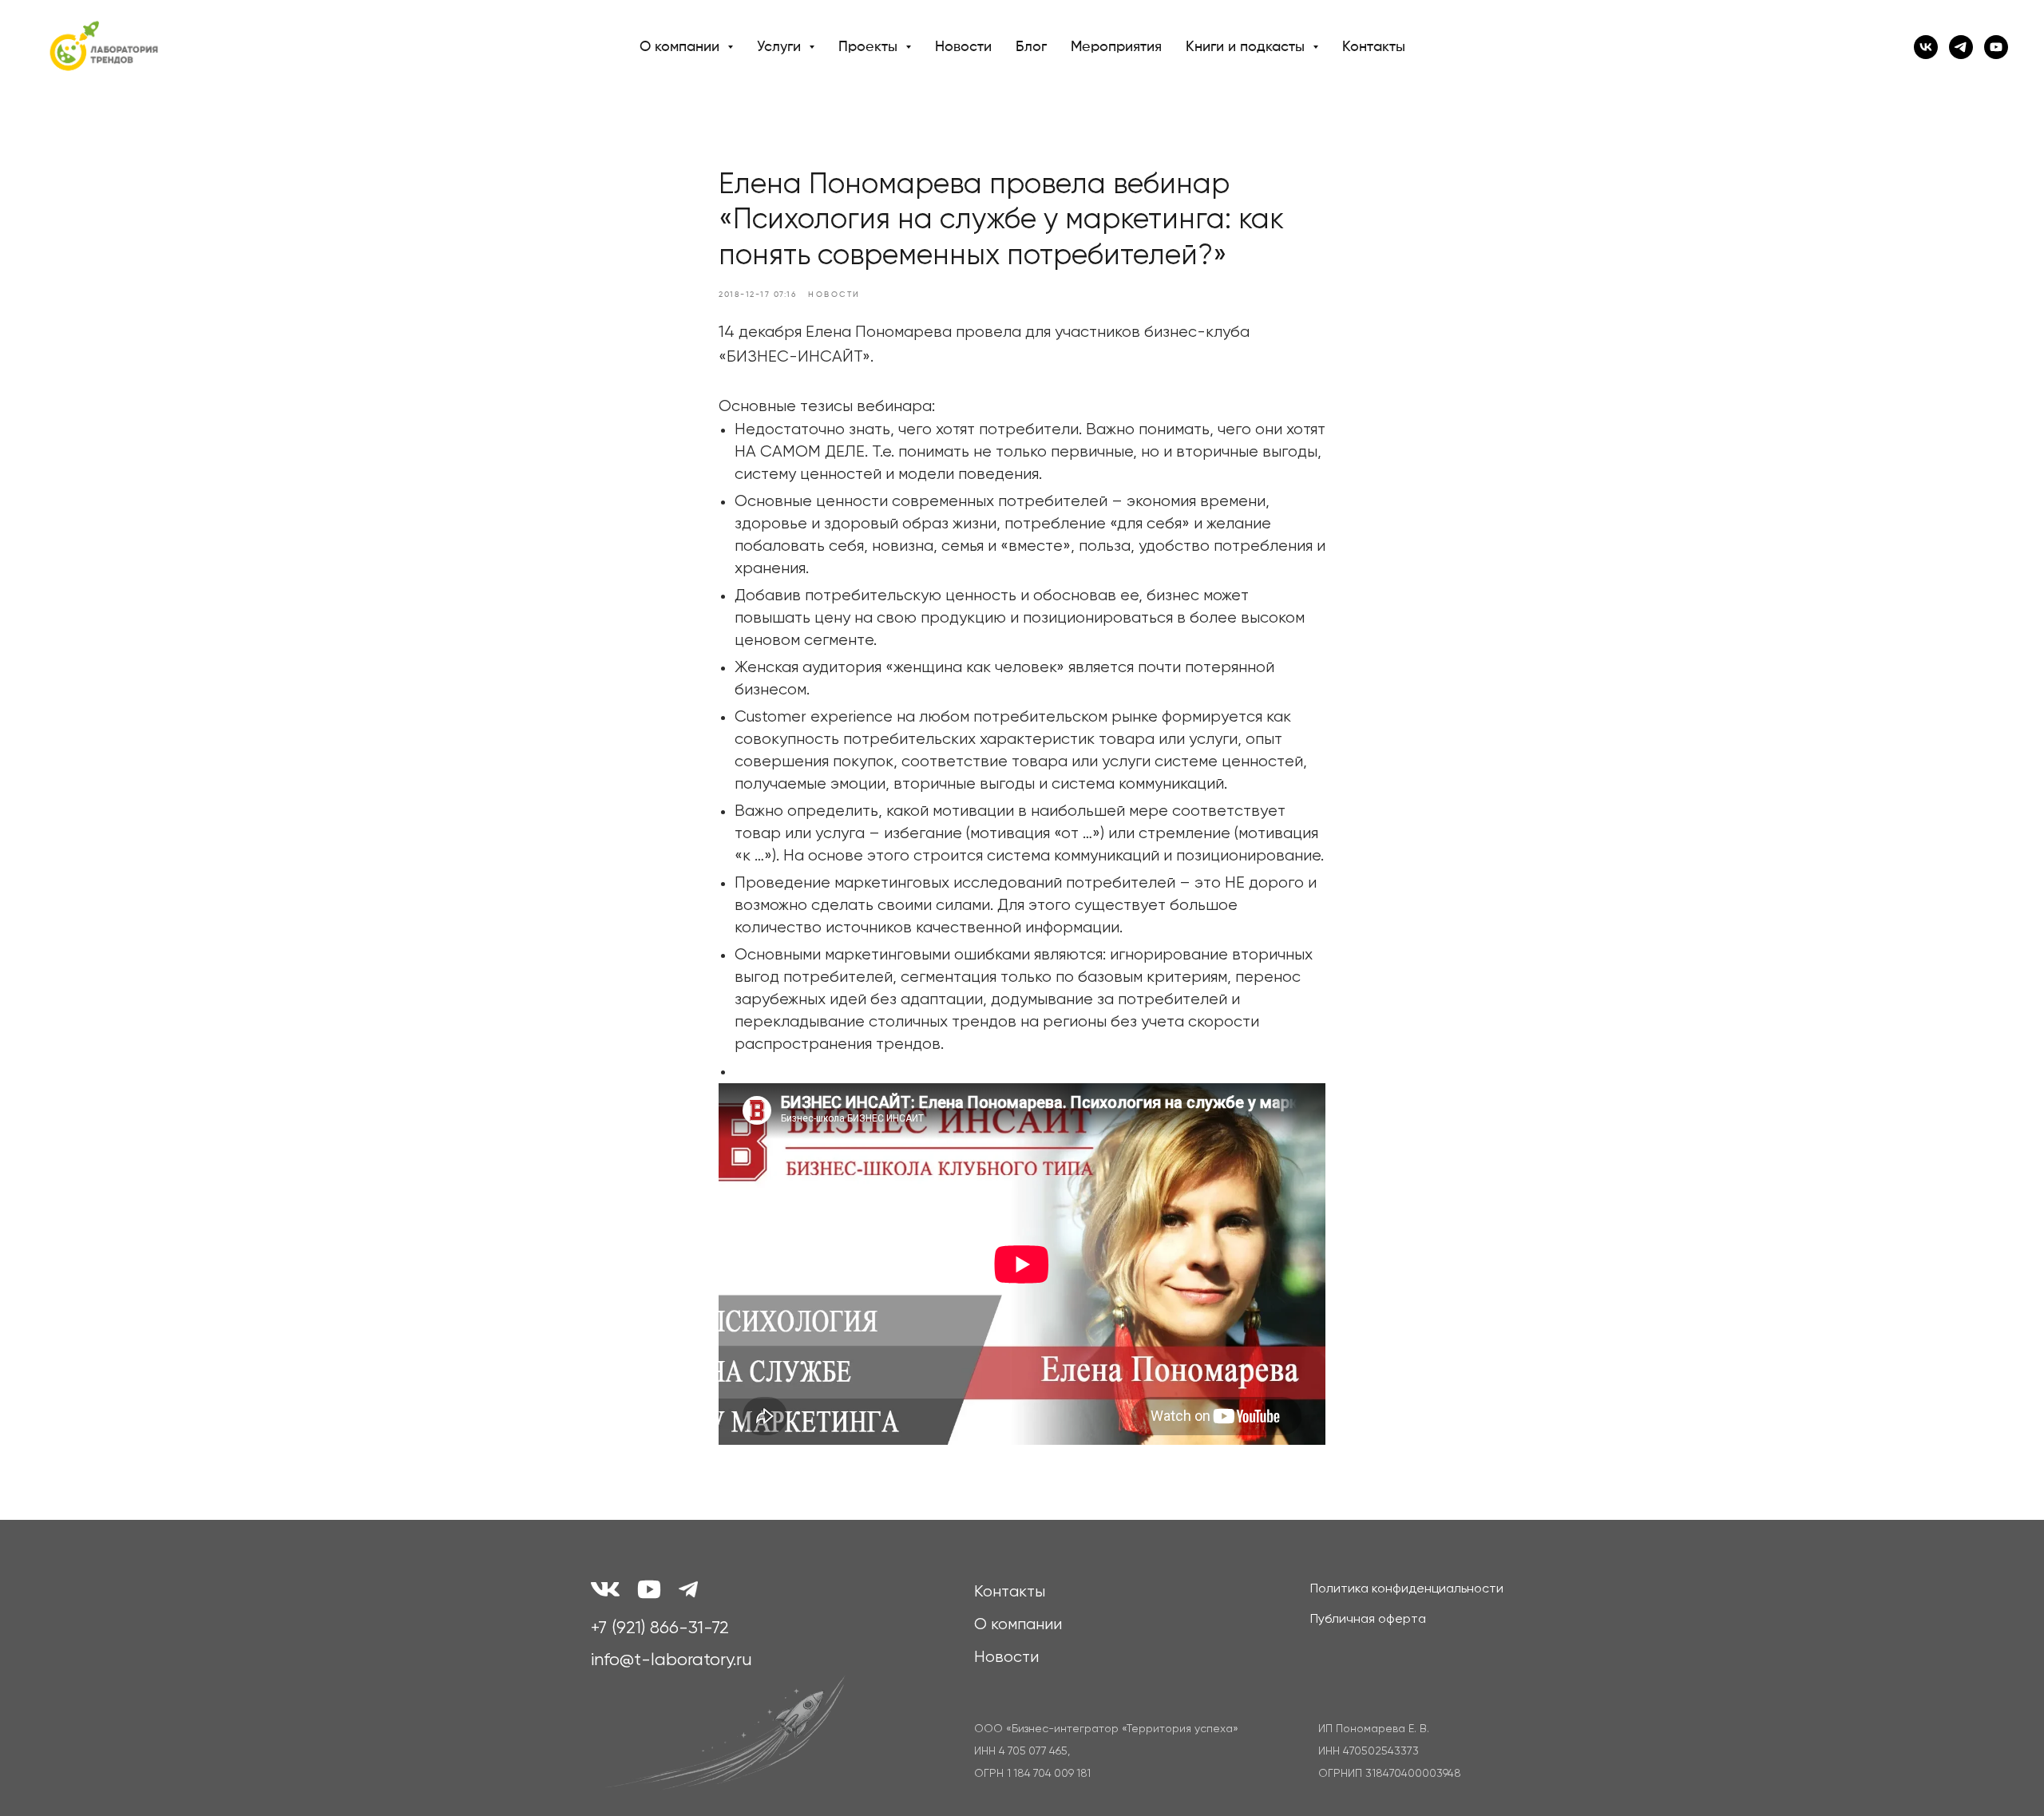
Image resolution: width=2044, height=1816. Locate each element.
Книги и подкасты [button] (1247, 47)
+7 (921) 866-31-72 (660, 1628)
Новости (963, 47)
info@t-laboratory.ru (671, 1660)
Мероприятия (1116, 47)
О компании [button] (681, 47)
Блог (1031, 47)
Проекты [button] (870, 47)
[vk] (1926, 47)
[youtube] (1996, 47)
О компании (1018, 1625)
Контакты (1374, 47)
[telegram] (1961, 47)
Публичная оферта (1368, 1620)
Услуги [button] (781, 47)
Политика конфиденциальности (1407, 1589)
